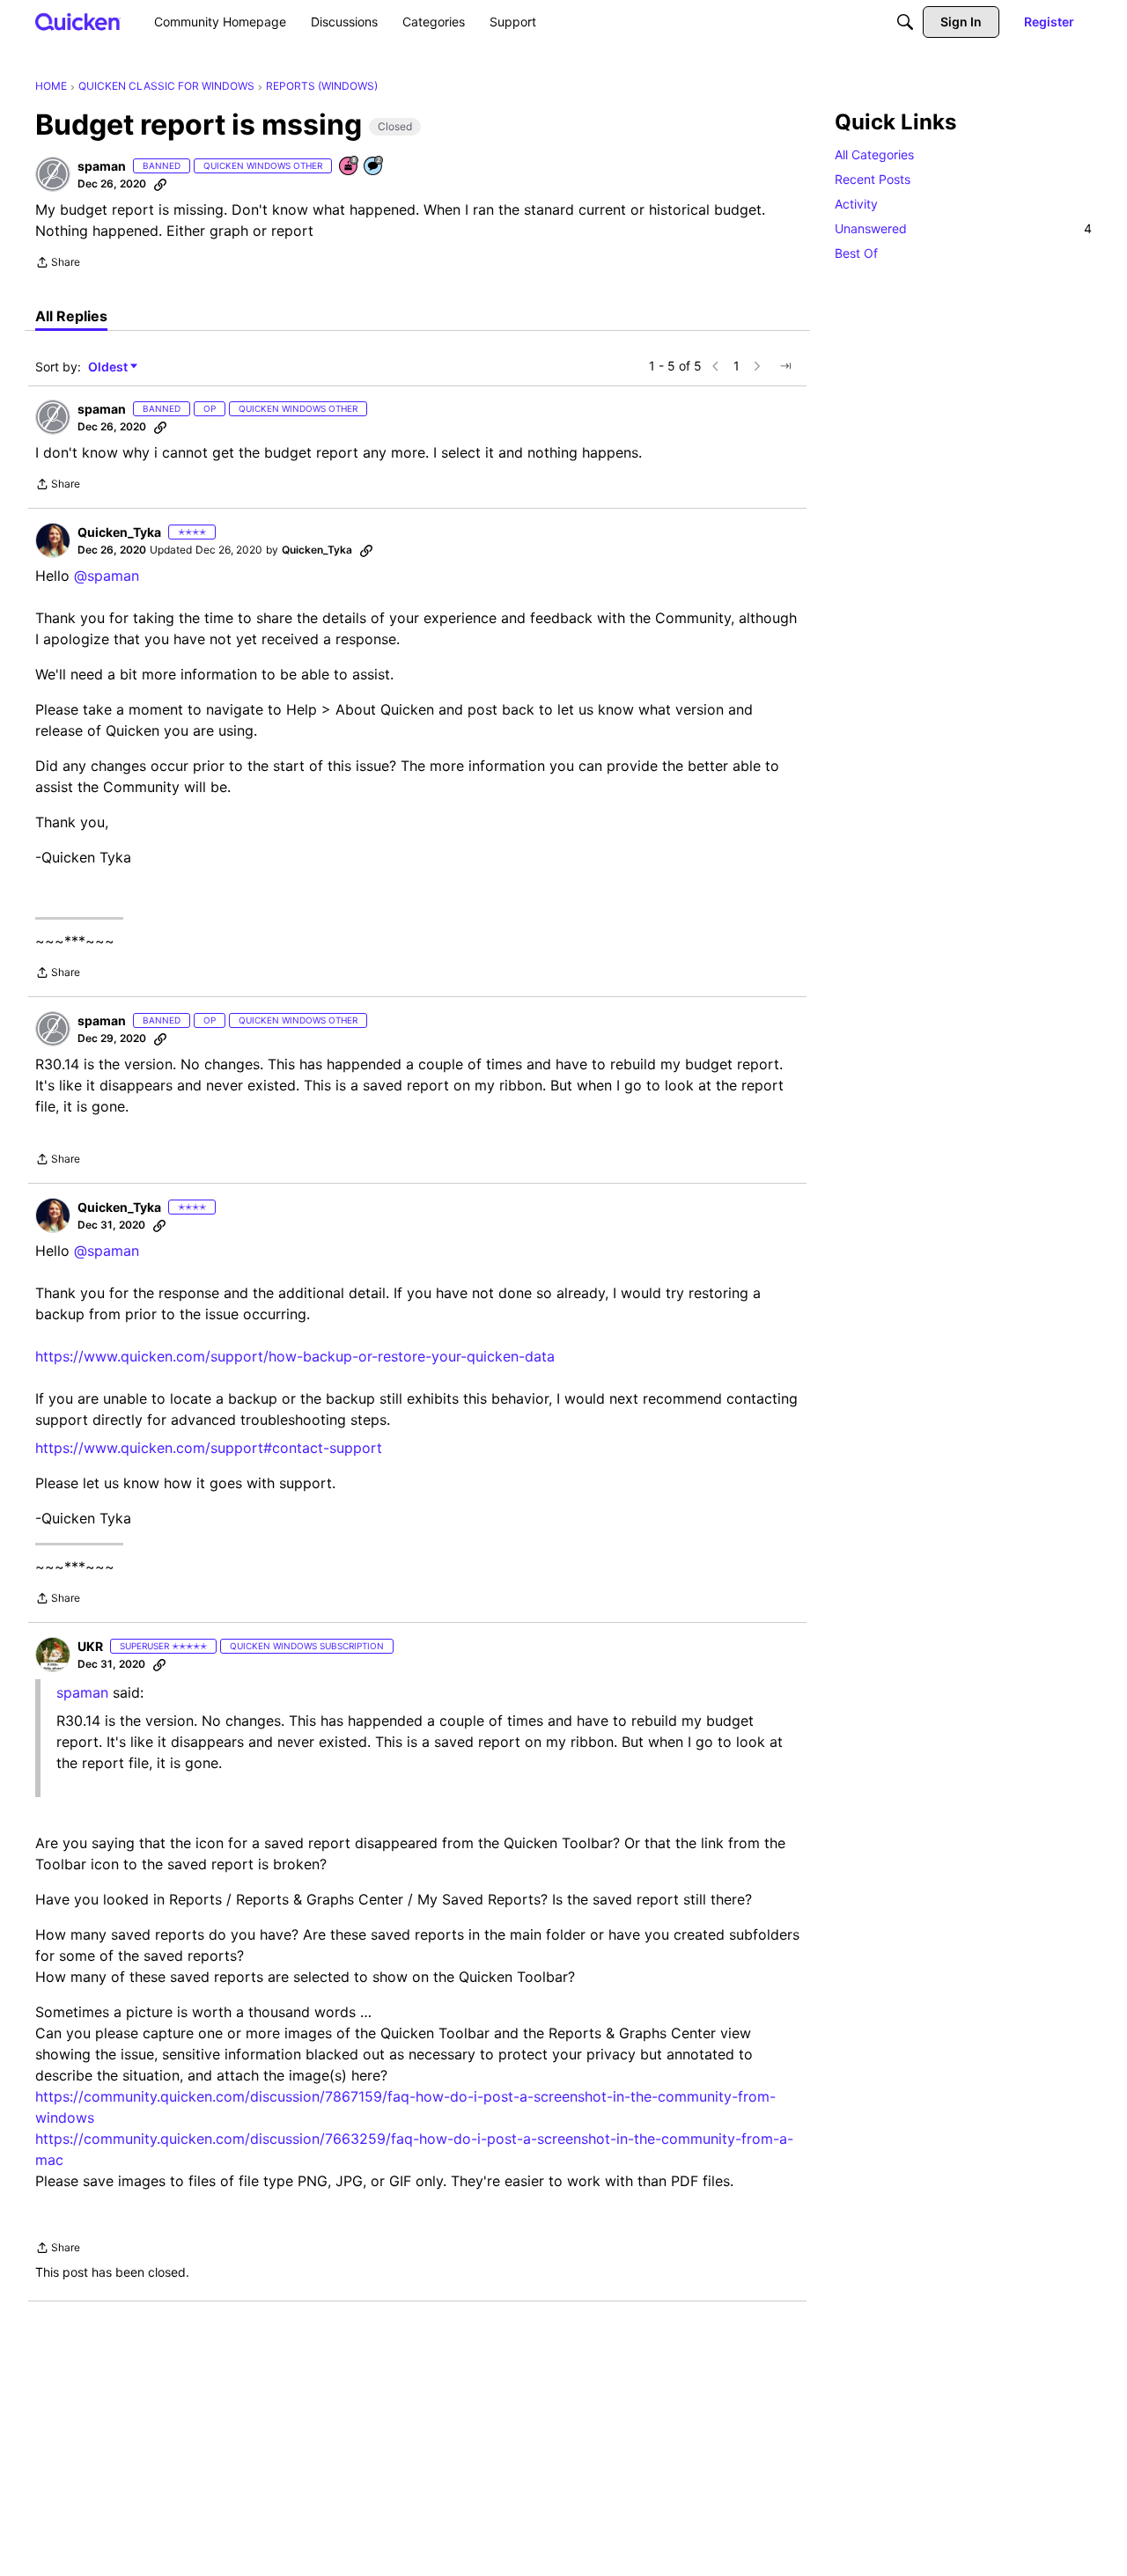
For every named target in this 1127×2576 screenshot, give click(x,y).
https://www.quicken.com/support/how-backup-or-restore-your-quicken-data (295, 1356)
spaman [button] (102, 166)
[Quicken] (78, 22)
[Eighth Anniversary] (350, 167)
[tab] (71, 316)
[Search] (905, 22)
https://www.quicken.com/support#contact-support (209, 1448)
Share (58, 264)
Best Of (856, 253)
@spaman (107, 576)
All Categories (874, 154)
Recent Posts (873, 179)
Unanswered (963, 228)
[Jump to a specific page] (785, 366)
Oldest (109, 367)
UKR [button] (90, 1646)
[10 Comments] (374, 167)
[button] (53, 174)
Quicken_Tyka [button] (119, 532)
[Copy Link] (160, 184)
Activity (856, 204)
